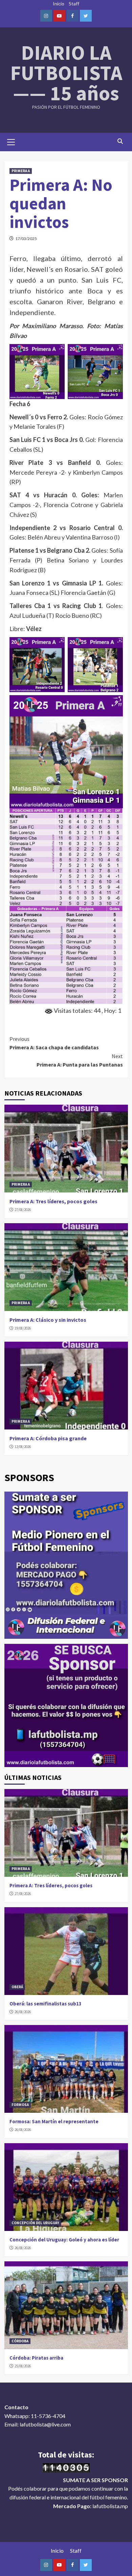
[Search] (120, 141)
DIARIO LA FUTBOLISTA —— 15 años (66, 73)
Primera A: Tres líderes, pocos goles (53, 1201)
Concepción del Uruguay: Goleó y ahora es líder (64, 2240)
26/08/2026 (23, 2012)
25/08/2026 (23, 2366)
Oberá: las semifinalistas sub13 (46, 2004)
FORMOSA (20, 2105)
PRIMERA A (21, 171)
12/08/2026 (23, 1447)
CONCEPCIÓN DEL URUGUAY (35, 2223)
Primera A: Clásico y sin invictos (48, 1320)
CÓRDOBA (20, 2341)
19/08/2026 (23, 1328)
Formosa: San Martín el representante (54, 2121)
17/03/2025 (26, 239)
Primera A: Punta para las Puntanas (80, 1060)
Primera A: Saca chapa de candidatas (54, 1043)
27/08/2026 (23, 1210)
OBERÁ (17, 1987)
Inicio (59, 4)
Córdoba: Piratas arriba (36, 2358)
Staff (74, 4)
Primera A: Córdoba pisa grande (48, 1438)
